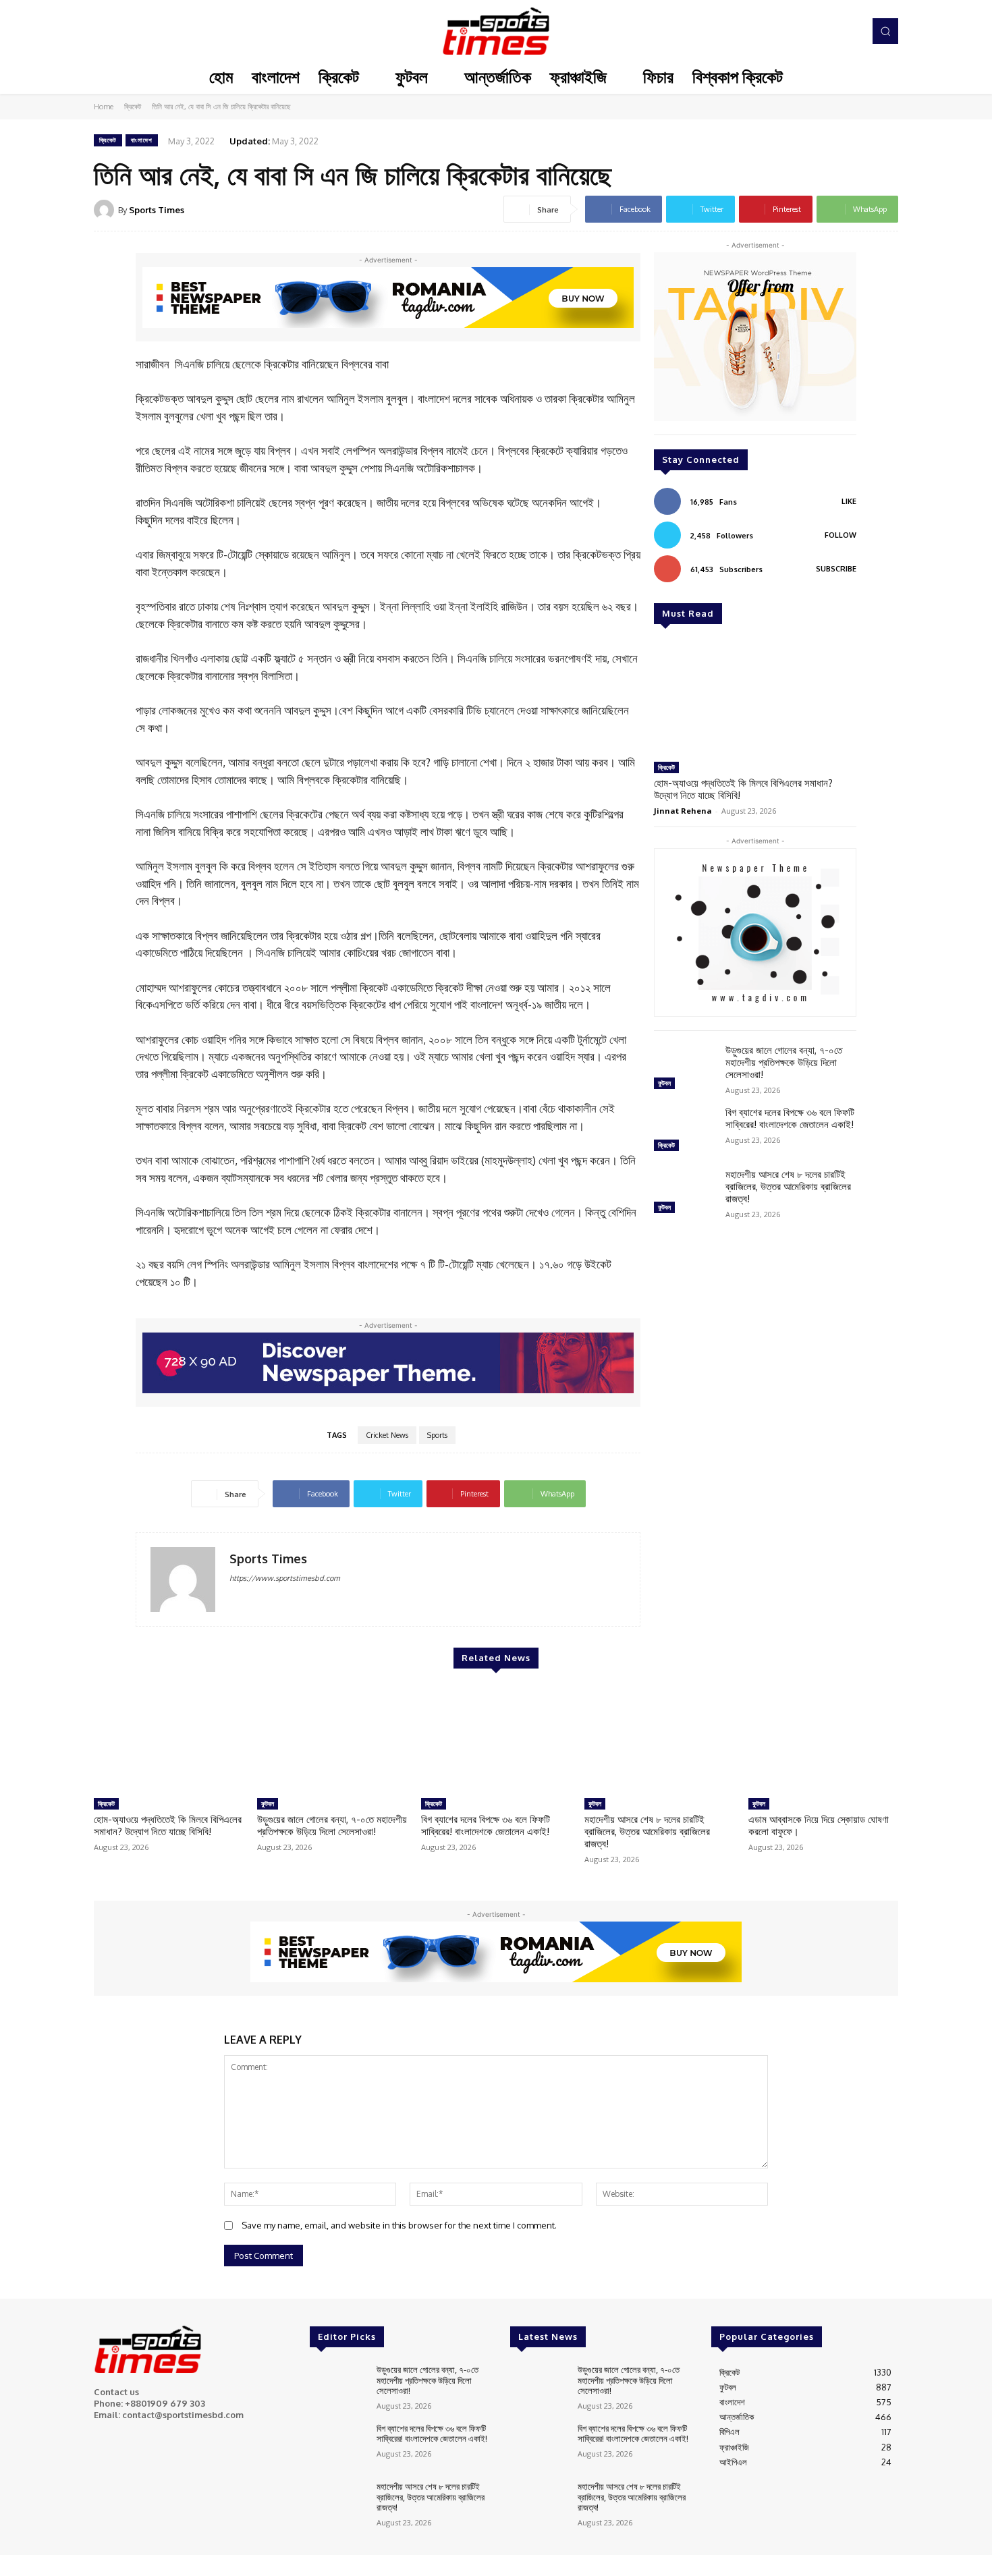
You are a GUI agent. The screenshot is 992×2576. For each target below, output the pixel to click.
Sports (437, 1435)
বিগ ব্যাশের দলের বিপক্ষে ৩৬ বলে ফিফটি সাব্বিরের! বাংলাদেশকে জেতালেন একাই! (790, 1118)
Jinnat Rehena (683, 811)
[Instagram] (812, 31)
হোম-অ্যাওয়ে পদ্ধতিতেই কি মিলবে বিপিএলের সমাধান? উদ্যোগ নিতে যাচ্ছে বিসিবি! (743, 789)
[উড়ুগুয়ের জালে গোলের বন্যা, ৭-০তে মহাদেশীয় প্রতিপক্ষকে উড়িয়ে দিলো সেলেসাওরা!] (684, 1069)
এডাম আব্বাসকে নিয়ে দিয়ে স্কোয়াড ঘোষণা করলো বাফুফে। (819, 1825)
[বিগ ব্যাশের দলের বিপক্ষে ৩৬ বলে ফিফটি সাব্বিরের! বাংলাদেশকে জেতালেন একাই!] (684, 1131)
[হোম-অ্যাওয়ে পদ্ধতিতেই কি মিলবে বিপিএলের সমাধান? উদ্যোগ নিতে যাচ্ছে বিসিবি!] (755, 698)
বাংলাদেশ (142, 140)
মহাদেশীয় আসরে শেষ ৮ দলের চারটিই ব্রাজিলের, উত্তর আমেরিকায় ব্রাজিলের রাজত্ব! (788, 1186)
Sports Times (157, 210)
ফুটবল (664, 1083)
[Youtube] (850, 31)
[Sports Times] (496, 31)
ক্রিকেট (133, 107)
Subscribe (836, 569)
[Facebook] (793, 31)
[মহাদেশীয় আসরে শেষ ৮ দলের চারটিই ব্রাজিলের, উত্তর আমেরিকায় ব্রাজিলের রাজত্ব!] (684, 1193)
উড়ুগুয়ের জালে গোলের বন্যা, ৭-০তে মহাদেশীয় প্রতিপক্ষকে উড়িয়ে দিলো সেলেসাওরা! (784, 1062)
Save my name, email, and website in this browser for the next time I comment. (399, 2225)
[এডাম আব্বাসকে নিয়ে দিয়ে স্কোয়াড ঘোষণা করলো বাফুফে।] (823, 1739)
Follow (841, 535)
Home (104, 107)
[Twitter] (831, 31)
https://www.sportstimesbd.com (285, 1578)
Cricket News (387, 1435)
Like (849, 501)
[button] (885, 31)
